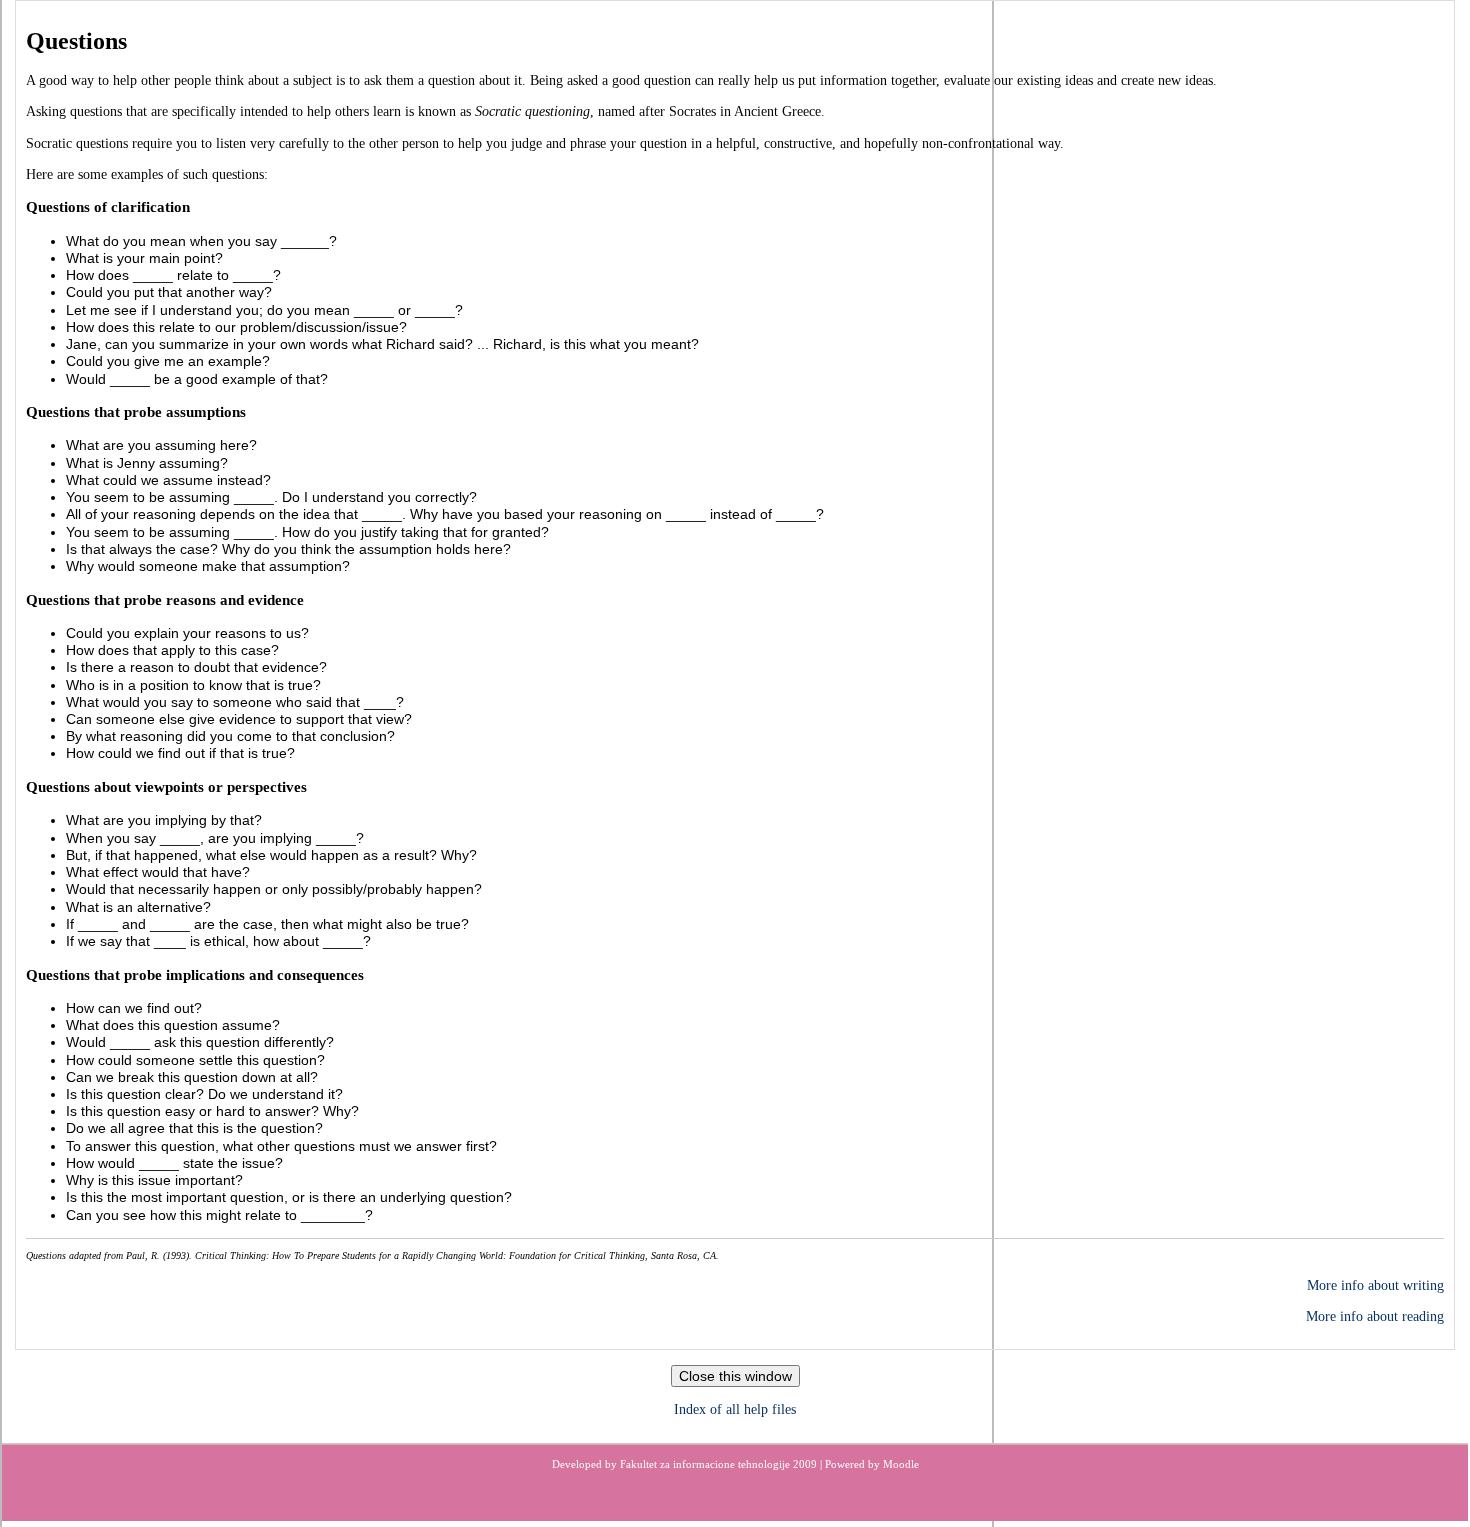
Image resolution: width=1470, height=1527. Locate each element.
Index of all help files (735, 1409)
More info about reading (1375, 1316)
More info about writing (1375, 1285)
